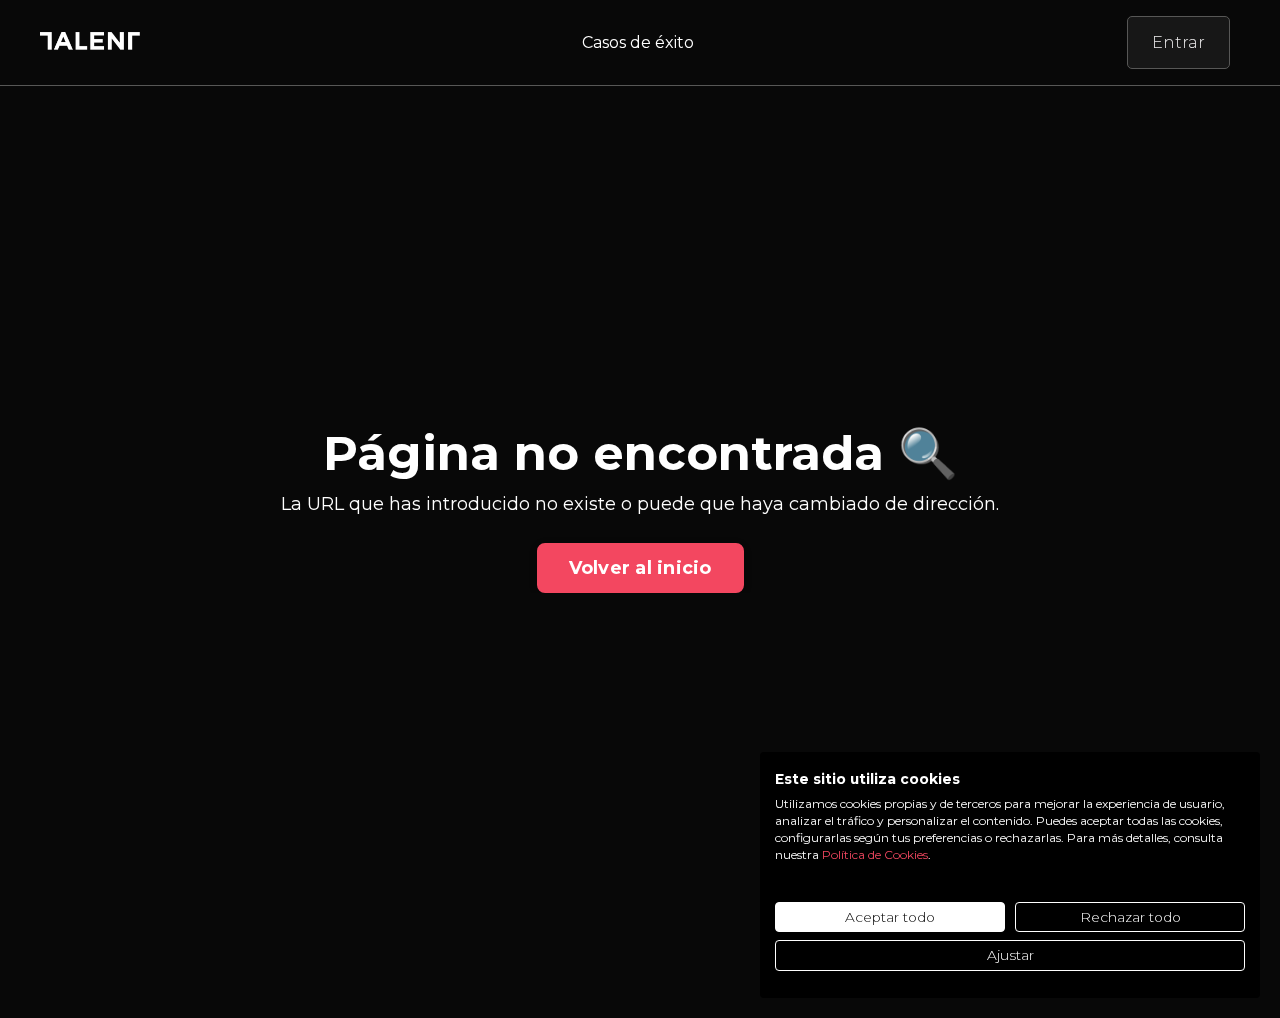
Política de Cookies (875, 854)
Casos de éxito (638, 42)
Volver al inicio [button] (640, 568)
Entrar (1178, 42)
